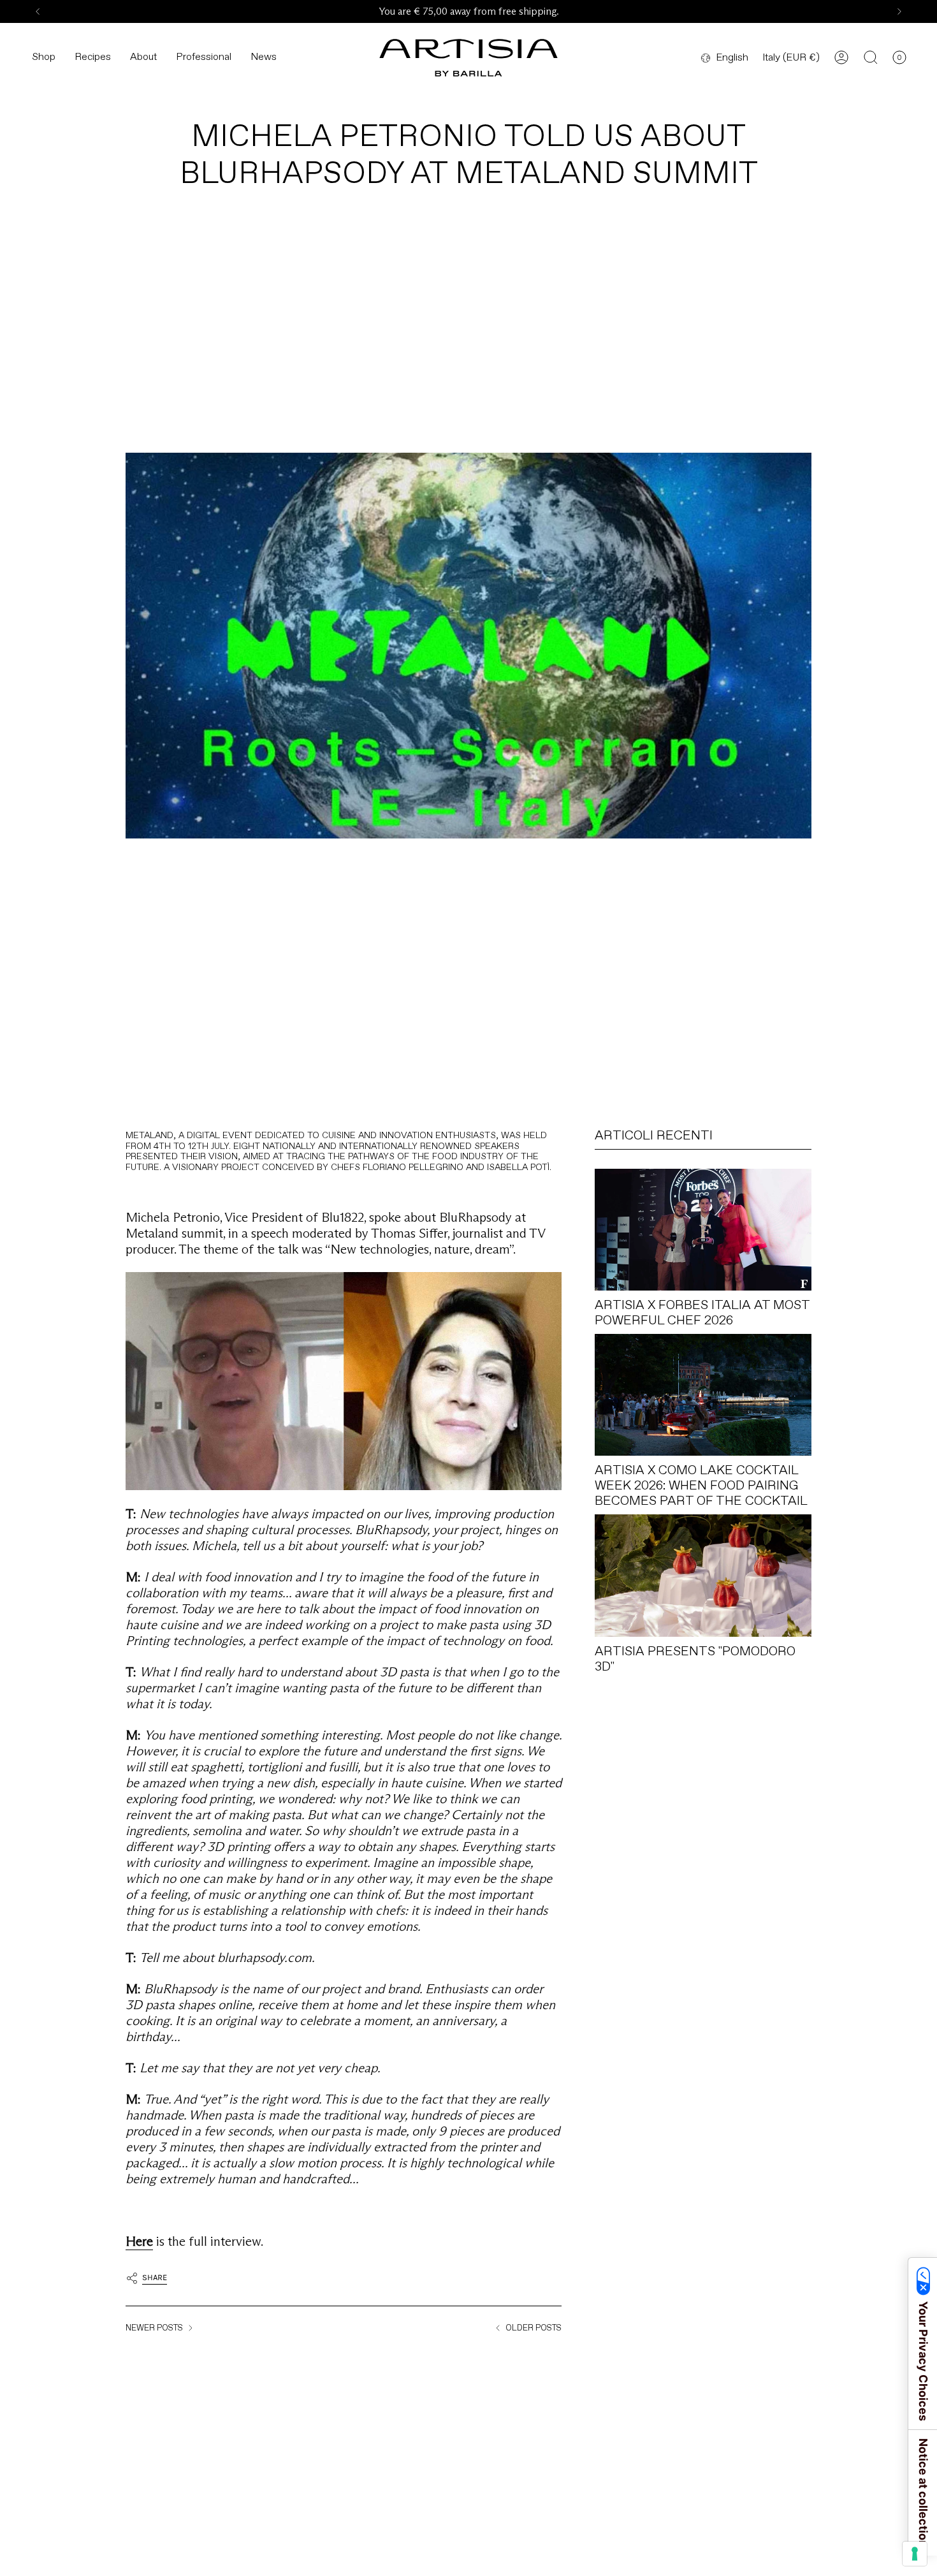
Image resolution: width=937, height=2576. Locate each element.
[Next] (899, 11)
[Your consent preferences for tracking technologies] (915, 2554)
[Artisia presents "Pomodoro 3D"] (703, 1575)
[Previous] (38, 11)
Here (139, 2241)
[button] (44, 58)
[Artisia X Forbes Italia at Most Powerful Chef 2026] (703, 1230)
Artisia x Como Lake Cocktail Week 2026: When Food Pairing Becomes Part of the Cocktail (701, 1485)
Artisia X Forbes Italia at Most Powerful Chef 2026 (702, 1312)
